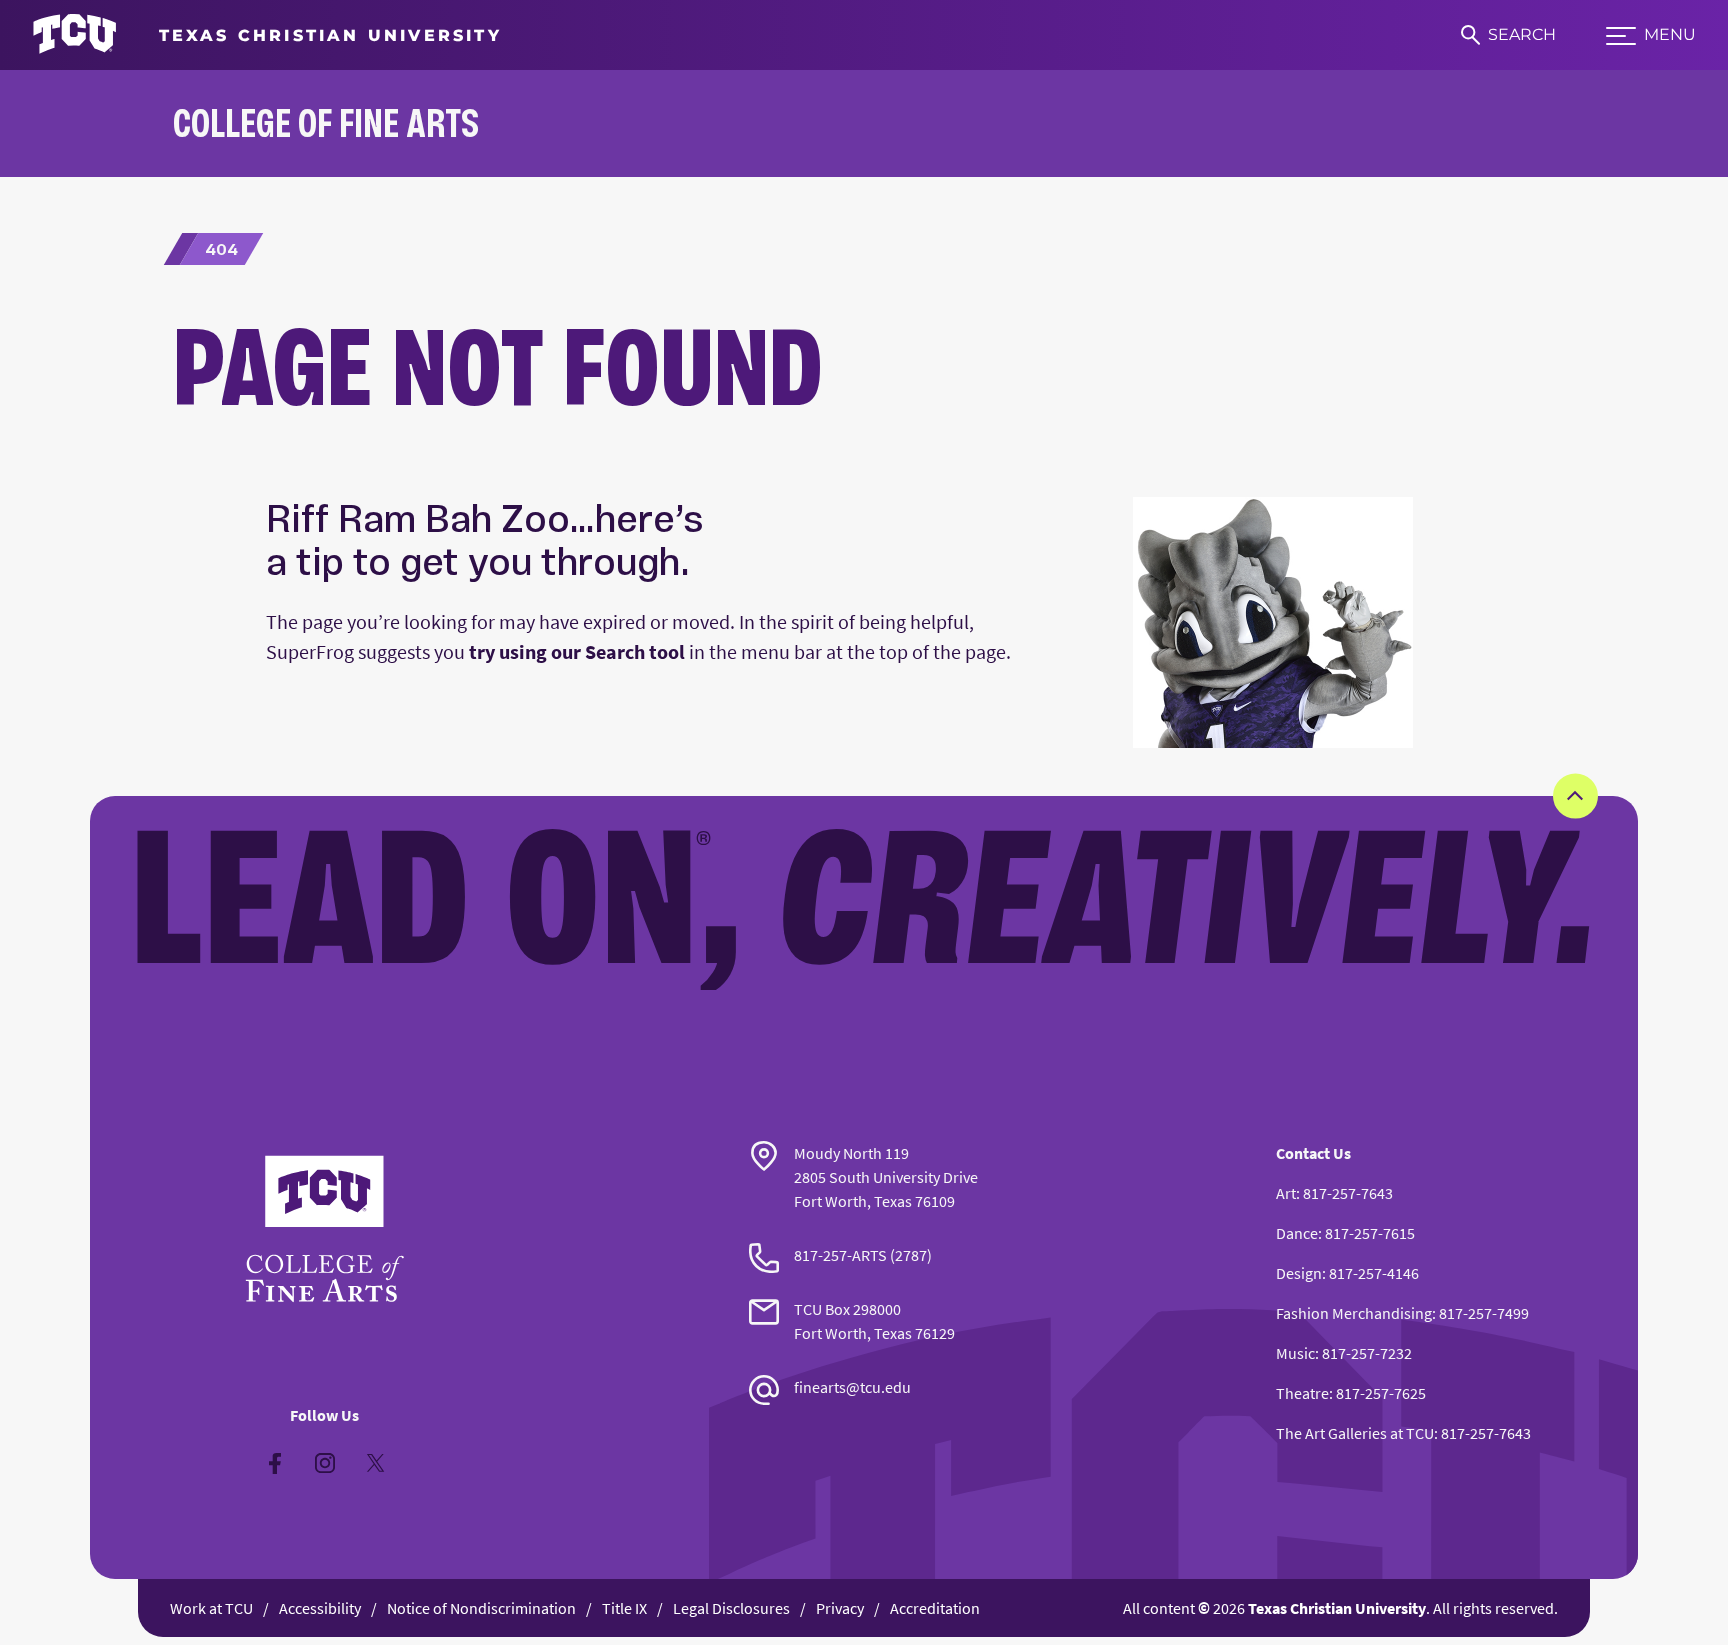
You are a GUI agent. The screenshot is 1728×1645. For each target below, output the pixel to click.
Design (1299, 1273)
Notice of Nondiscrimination (481, 1608)
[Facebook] (275, 1463)
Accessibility (320, 1608)
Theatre (1302, 1393)
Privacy (840, 1608)
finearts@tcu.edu (852, 1387)
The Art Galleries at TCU (1355, 1433)
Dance (1297, 1233)
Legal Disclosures (731, 1608)
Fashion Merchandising (1354, 1313)
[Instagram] (325, 1463)
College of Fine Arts (326, 122)
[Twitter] (375, 1463)
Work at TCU (211, 1608)
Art (1286, 1193)
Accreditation (935, 1608)
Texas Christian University (1337, 1608)
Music (1295, 1353)
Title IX (624, 1608)
